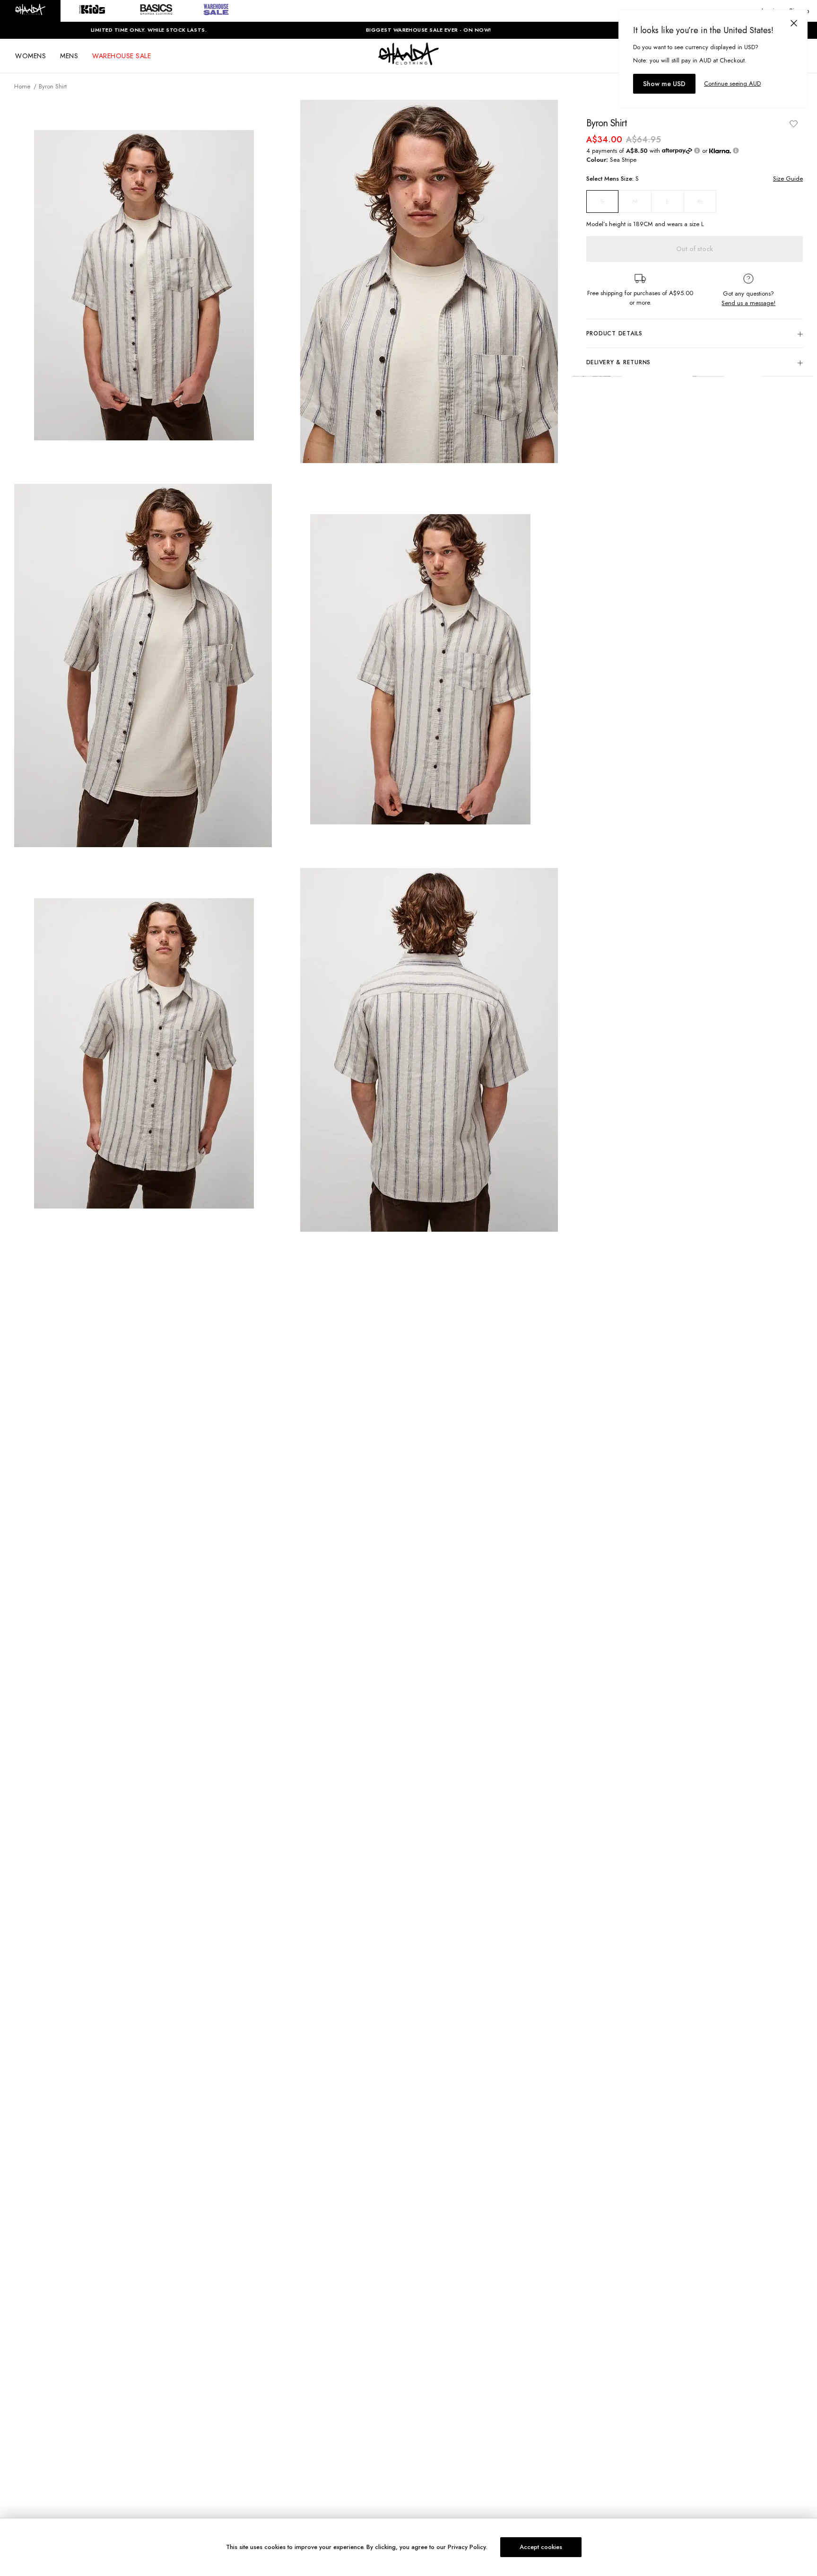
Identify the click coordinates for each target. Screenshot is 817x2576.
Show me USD (664, 84)
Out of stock (695, 249)
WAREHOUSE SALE (122, 56)
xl (700, 201)
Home (22, 86)
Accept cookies (541, 2547)
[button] (30, 11)
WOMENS (30, 56)
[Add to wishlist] (793, 123)
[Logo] (408, 62)
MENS (69, 56)
